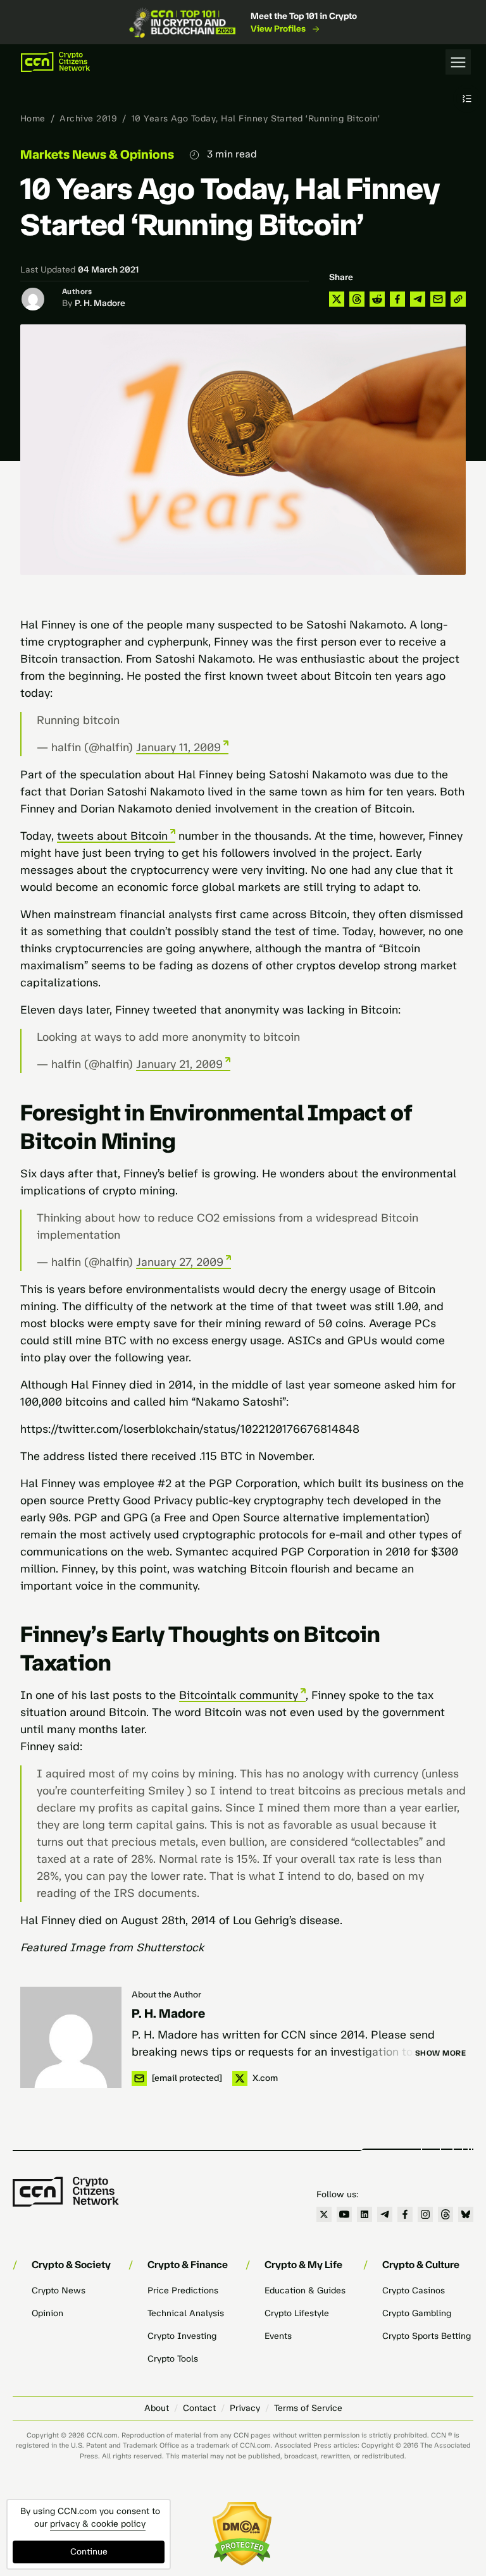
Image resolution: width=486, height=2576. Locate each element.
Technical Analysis (186, 2313)
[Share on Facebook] (397, 299)
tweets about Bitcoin (112, 836)
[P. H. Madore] (71, 2037)
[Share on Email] (438, 299)
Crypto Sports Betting (427, 2336)
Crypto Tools (173, 2359)
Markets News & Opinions (97, 154)
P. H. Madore (100, 303)
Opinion (47, 2313)
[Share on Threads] (357, 299)
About (157, 2408)
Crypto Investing (182, 2336)
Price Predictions (183, 2291)
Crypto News (59, 2291)
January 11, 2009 (178, 747)
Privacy (245, 2408)
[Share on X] (337, 299)
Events (278, 2336)
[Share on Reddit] (377, 299)
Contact (199, 2408)
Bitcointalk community (239, 1695)
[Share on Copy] (458, 299)
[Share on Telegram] (418, 299)
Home (33, 119)
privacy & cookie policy (98, 2524)
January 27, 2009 (180, 1262)
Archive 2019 (88, 119)
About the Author (166, 1995)
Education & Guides (305, 2291)
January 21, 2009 (179, 1064)
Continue (89, 2552)
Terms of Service (308, 2408)
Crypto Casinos (414, 2291)
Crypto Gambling (417, 2313)
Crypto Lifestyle (297, 2313)
